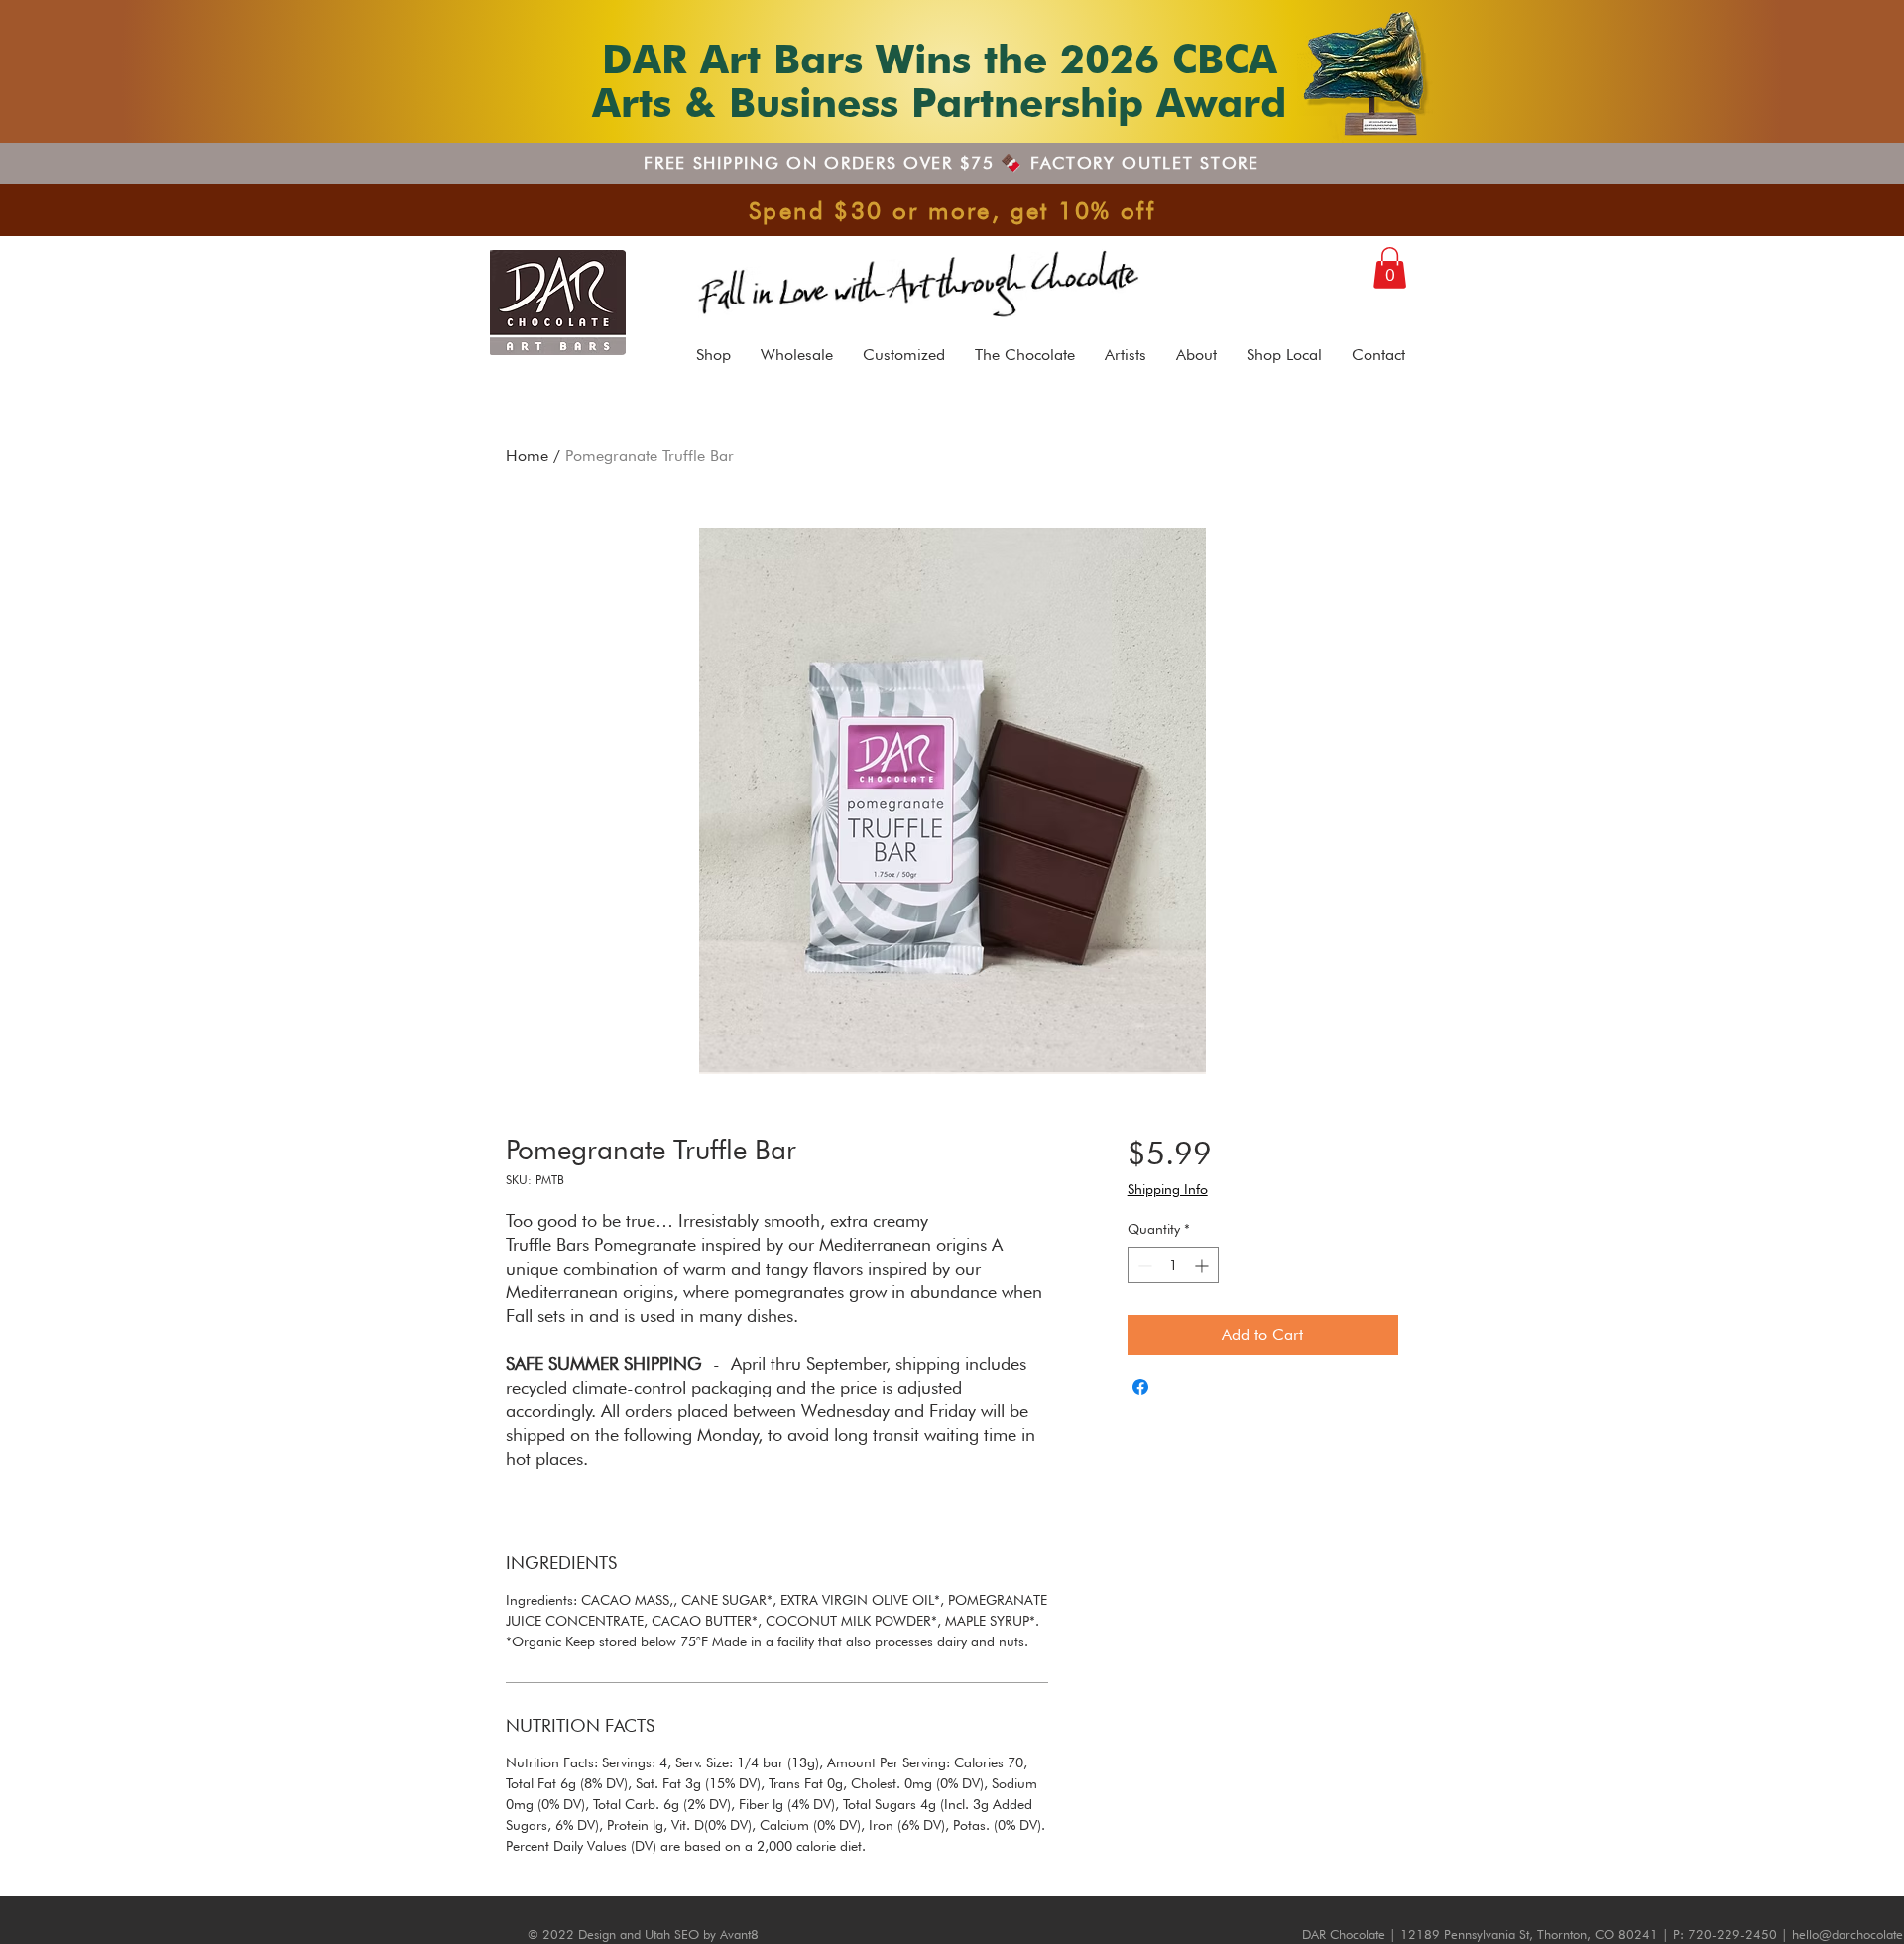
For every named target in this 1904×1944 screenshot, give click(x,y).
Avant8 (739, 1934)
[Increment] (1203, 1265)
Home (527, 456)
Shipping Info (1168, 1189)
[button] (1390, 268)
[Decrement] (1143, 1265)
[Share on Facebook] (1140, 1387)
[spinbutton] (1173, 1265)
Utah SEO (672, 1934)
